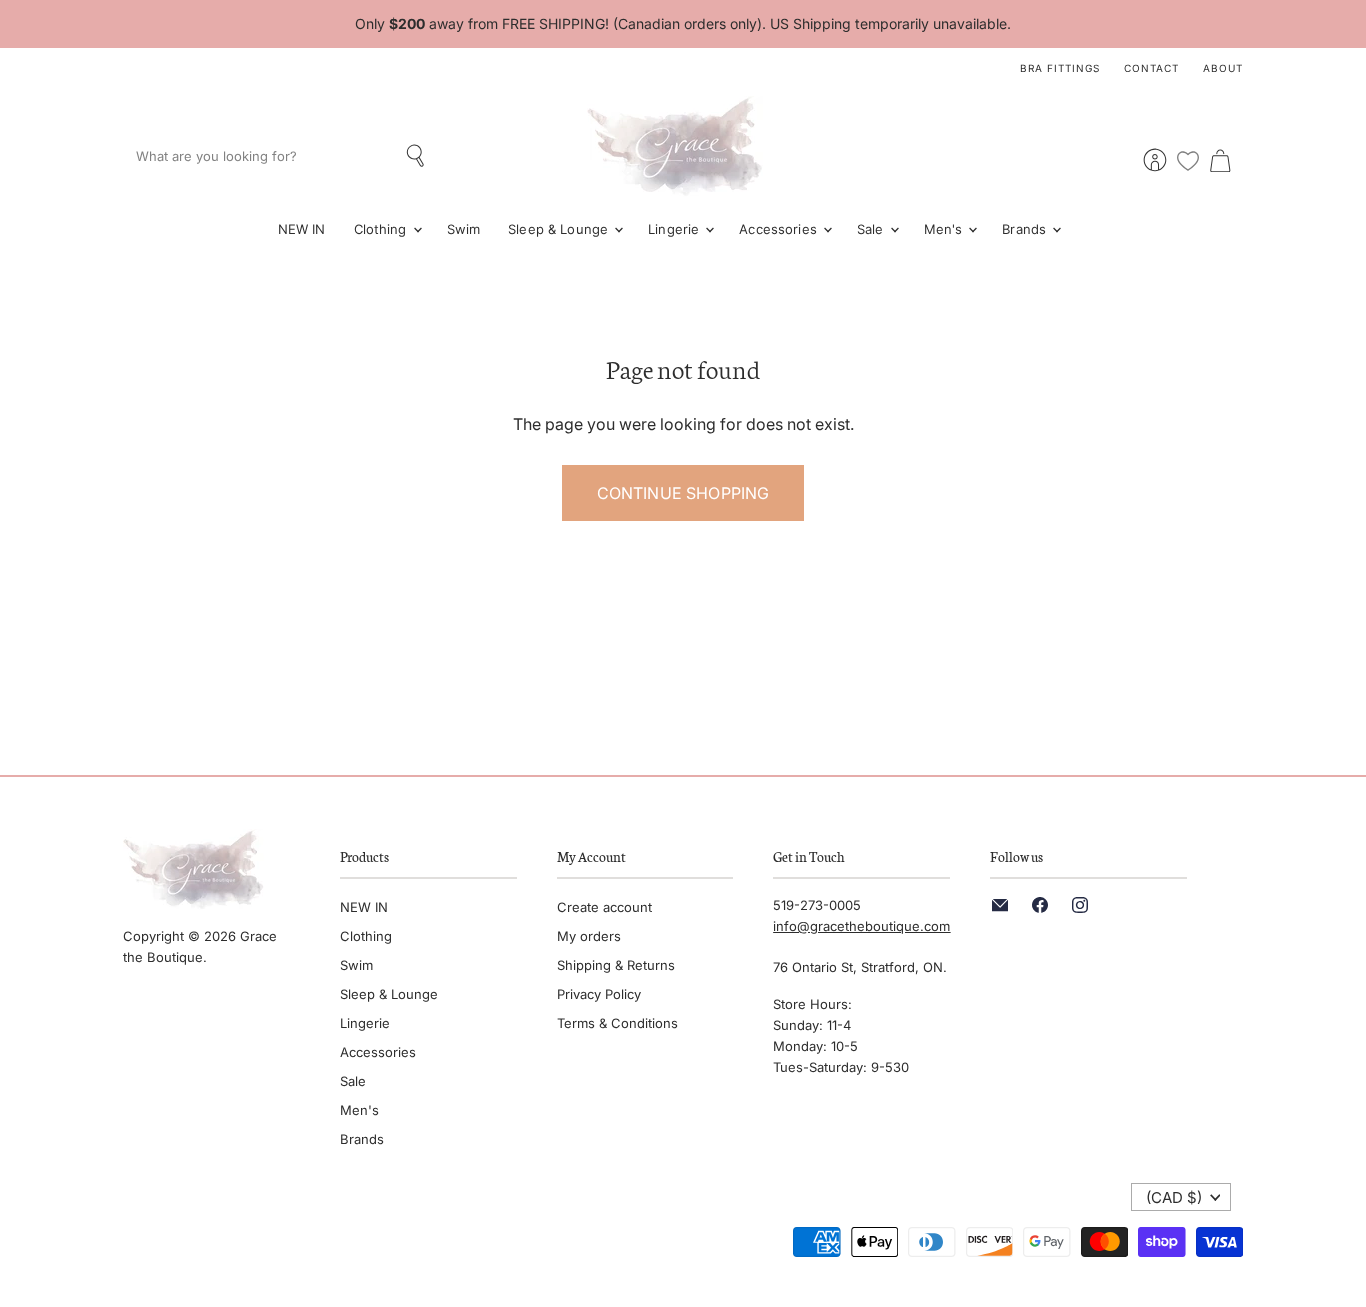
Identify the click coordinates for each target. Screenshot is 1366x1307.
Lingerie (675, 229)
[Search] (417, 156)
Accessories (780, 229)
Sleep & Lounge (560, 229)
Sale (872, 229)
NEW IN (302, 229)
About (1223, 68)
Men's (945, 229)
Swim (464, 229)
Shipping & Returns (616, 965)
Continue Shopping (683, 493)
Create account (604, 907)
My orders (589, 936)
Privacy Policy (599, 994)
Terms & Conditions (617, 1023)
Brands (1026, 229)
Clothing (382, 229)
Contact (1151, 68)
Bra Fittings (1060, 68)
